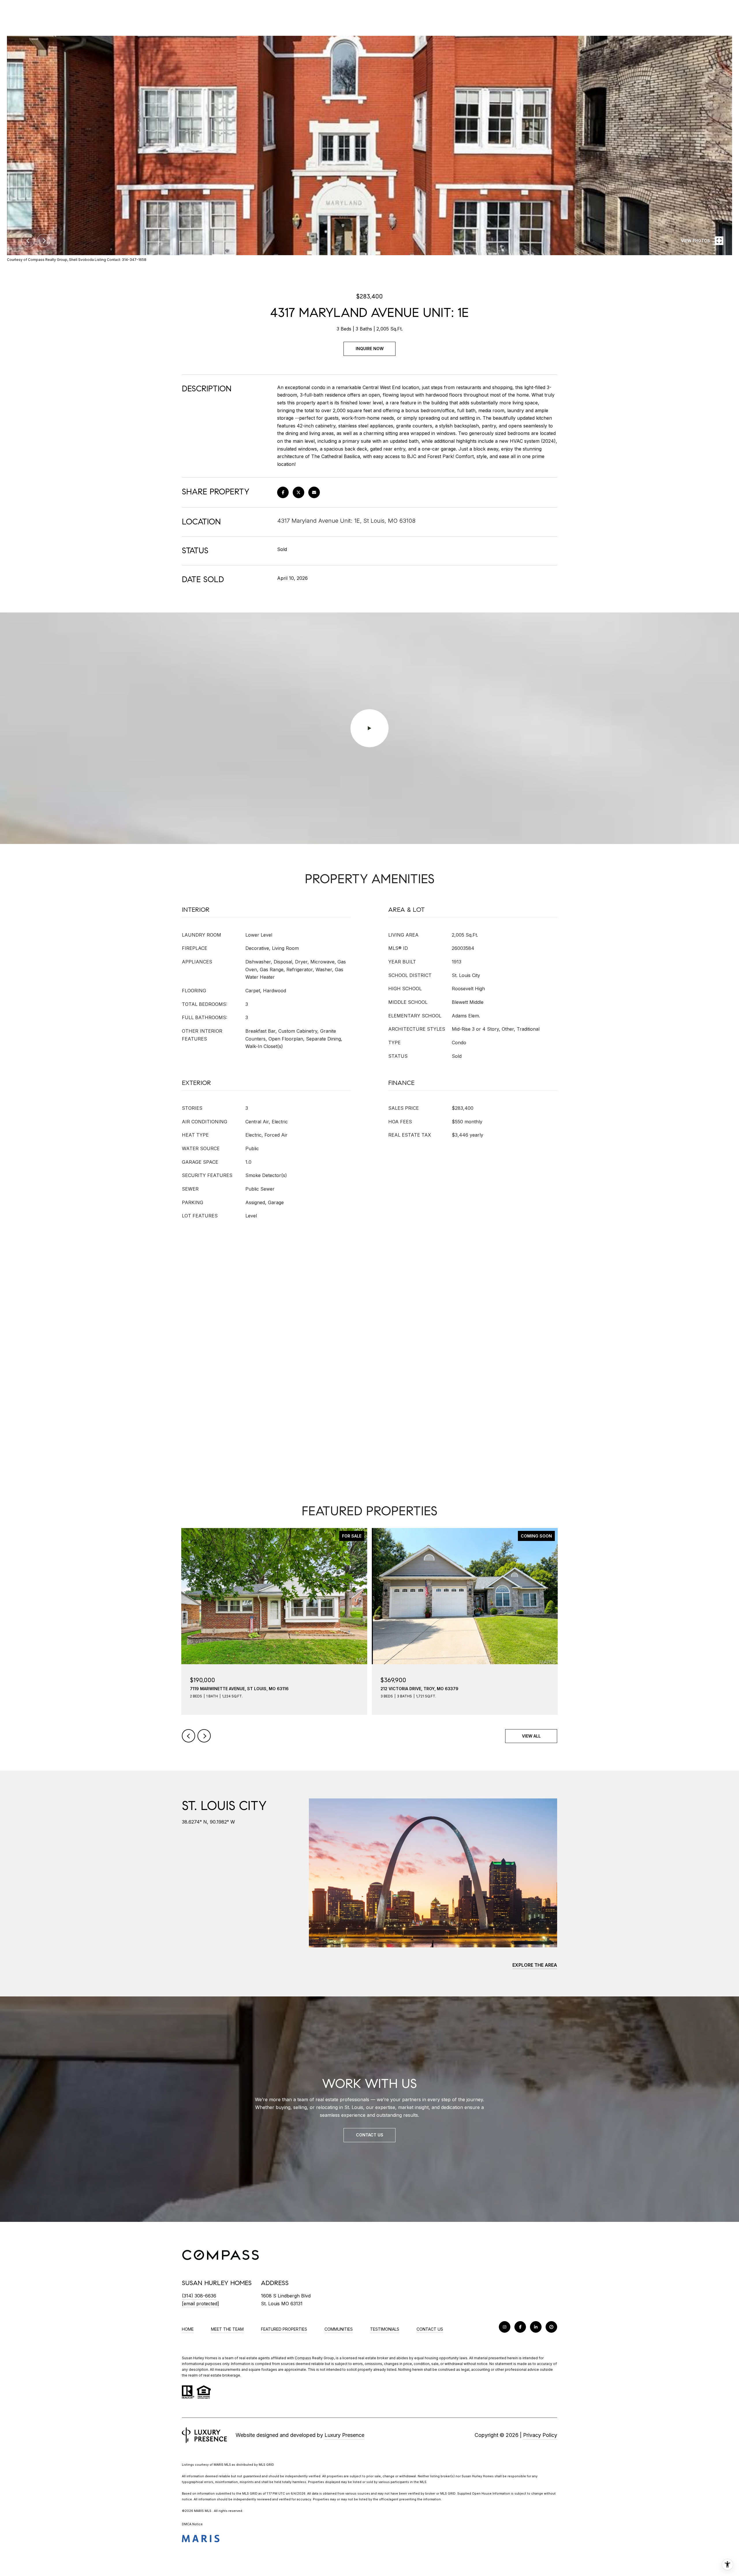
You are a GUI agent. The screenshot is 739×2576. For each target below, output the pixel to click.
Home (188, 2329)
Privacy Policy (540, 2435)
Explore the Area (535, 1965)
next (44, 240)
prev (28, 240)
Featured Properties (284, 2329)
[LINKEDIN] (536, 2327)
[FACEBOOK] (520, 2327)
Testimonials (385, 2329)
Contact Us (430, 2329)
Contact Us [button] (370, 2135)
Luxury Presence (344, 2435)
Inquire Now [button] (370, 349)
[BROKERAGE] (551, 2327)
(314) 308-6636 (199, 2296)
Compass (303, 2358)
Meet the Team (227, 2329)
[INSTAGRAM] (505, 2327)
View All (531, 1736)
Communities (339, 2329)
